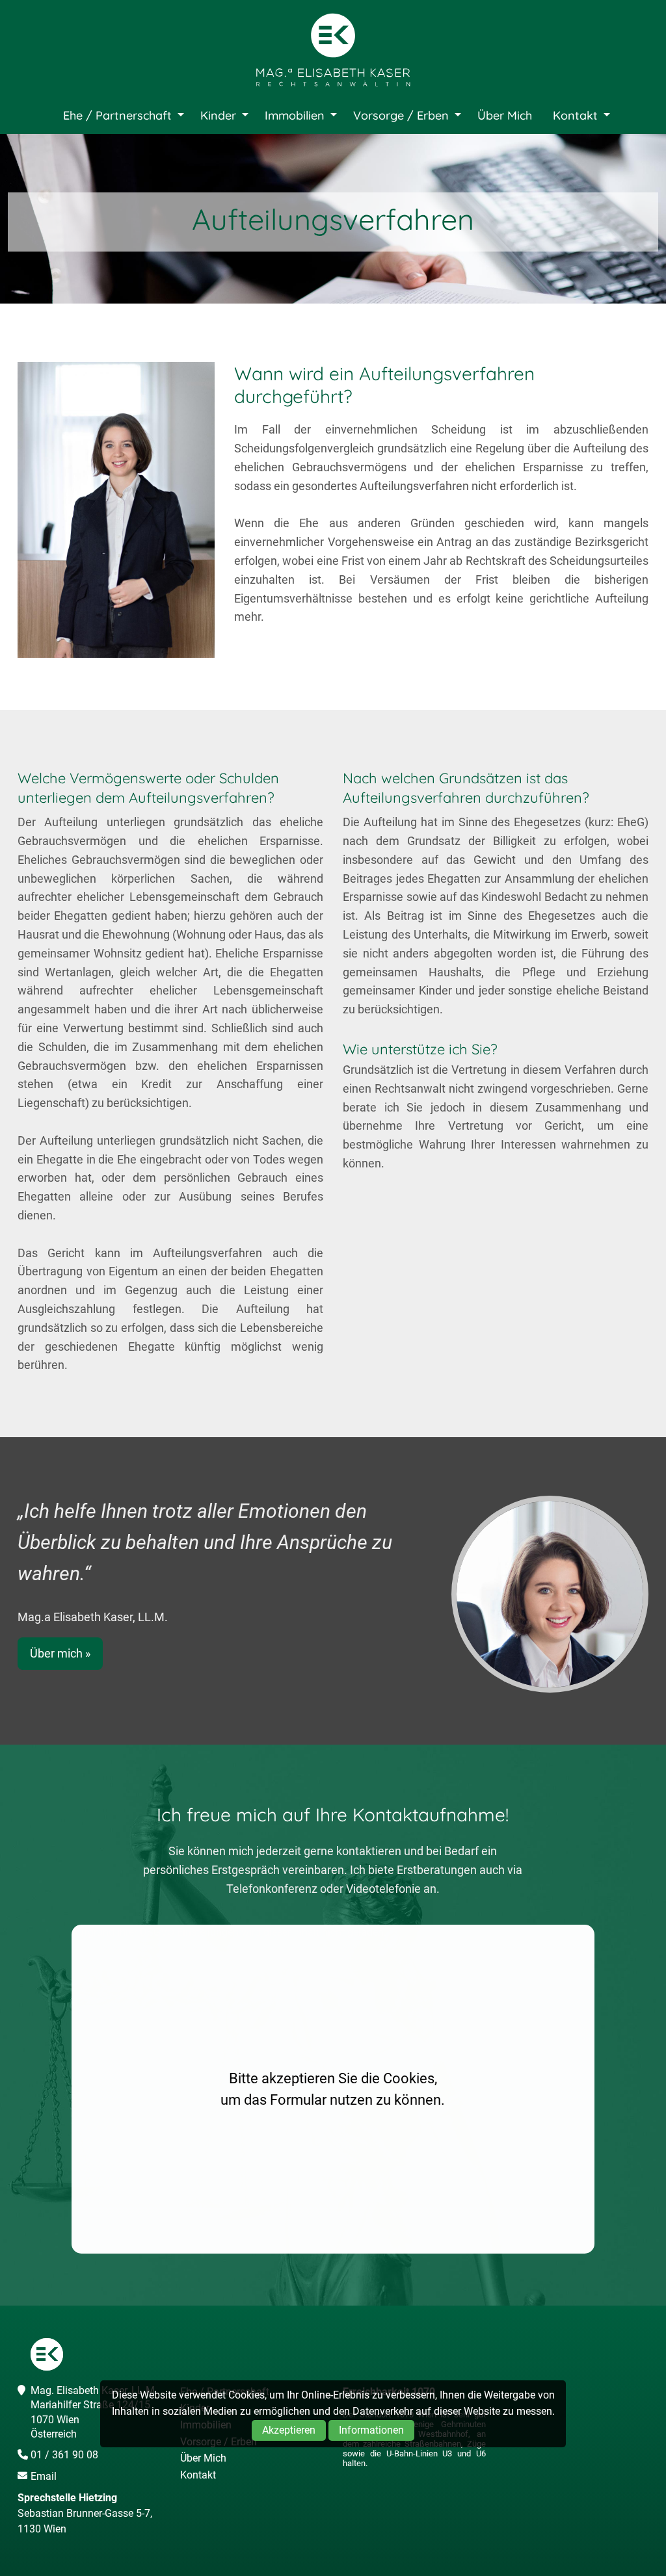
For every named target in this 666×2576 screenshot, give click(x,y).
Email (44, 2476)
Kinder (218, 115)
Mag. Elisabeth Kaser (333, 51)
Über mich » (60, 1653)
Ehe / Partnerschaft (117, 115)
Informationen (371, 2430)
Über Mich (505, 115)
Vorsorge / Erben (401, 115)
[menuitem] (120, 116)
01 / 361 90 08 (64, 2455)
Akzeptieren (289, 2430)
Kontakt (575, 115)
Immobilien (295, 115)
